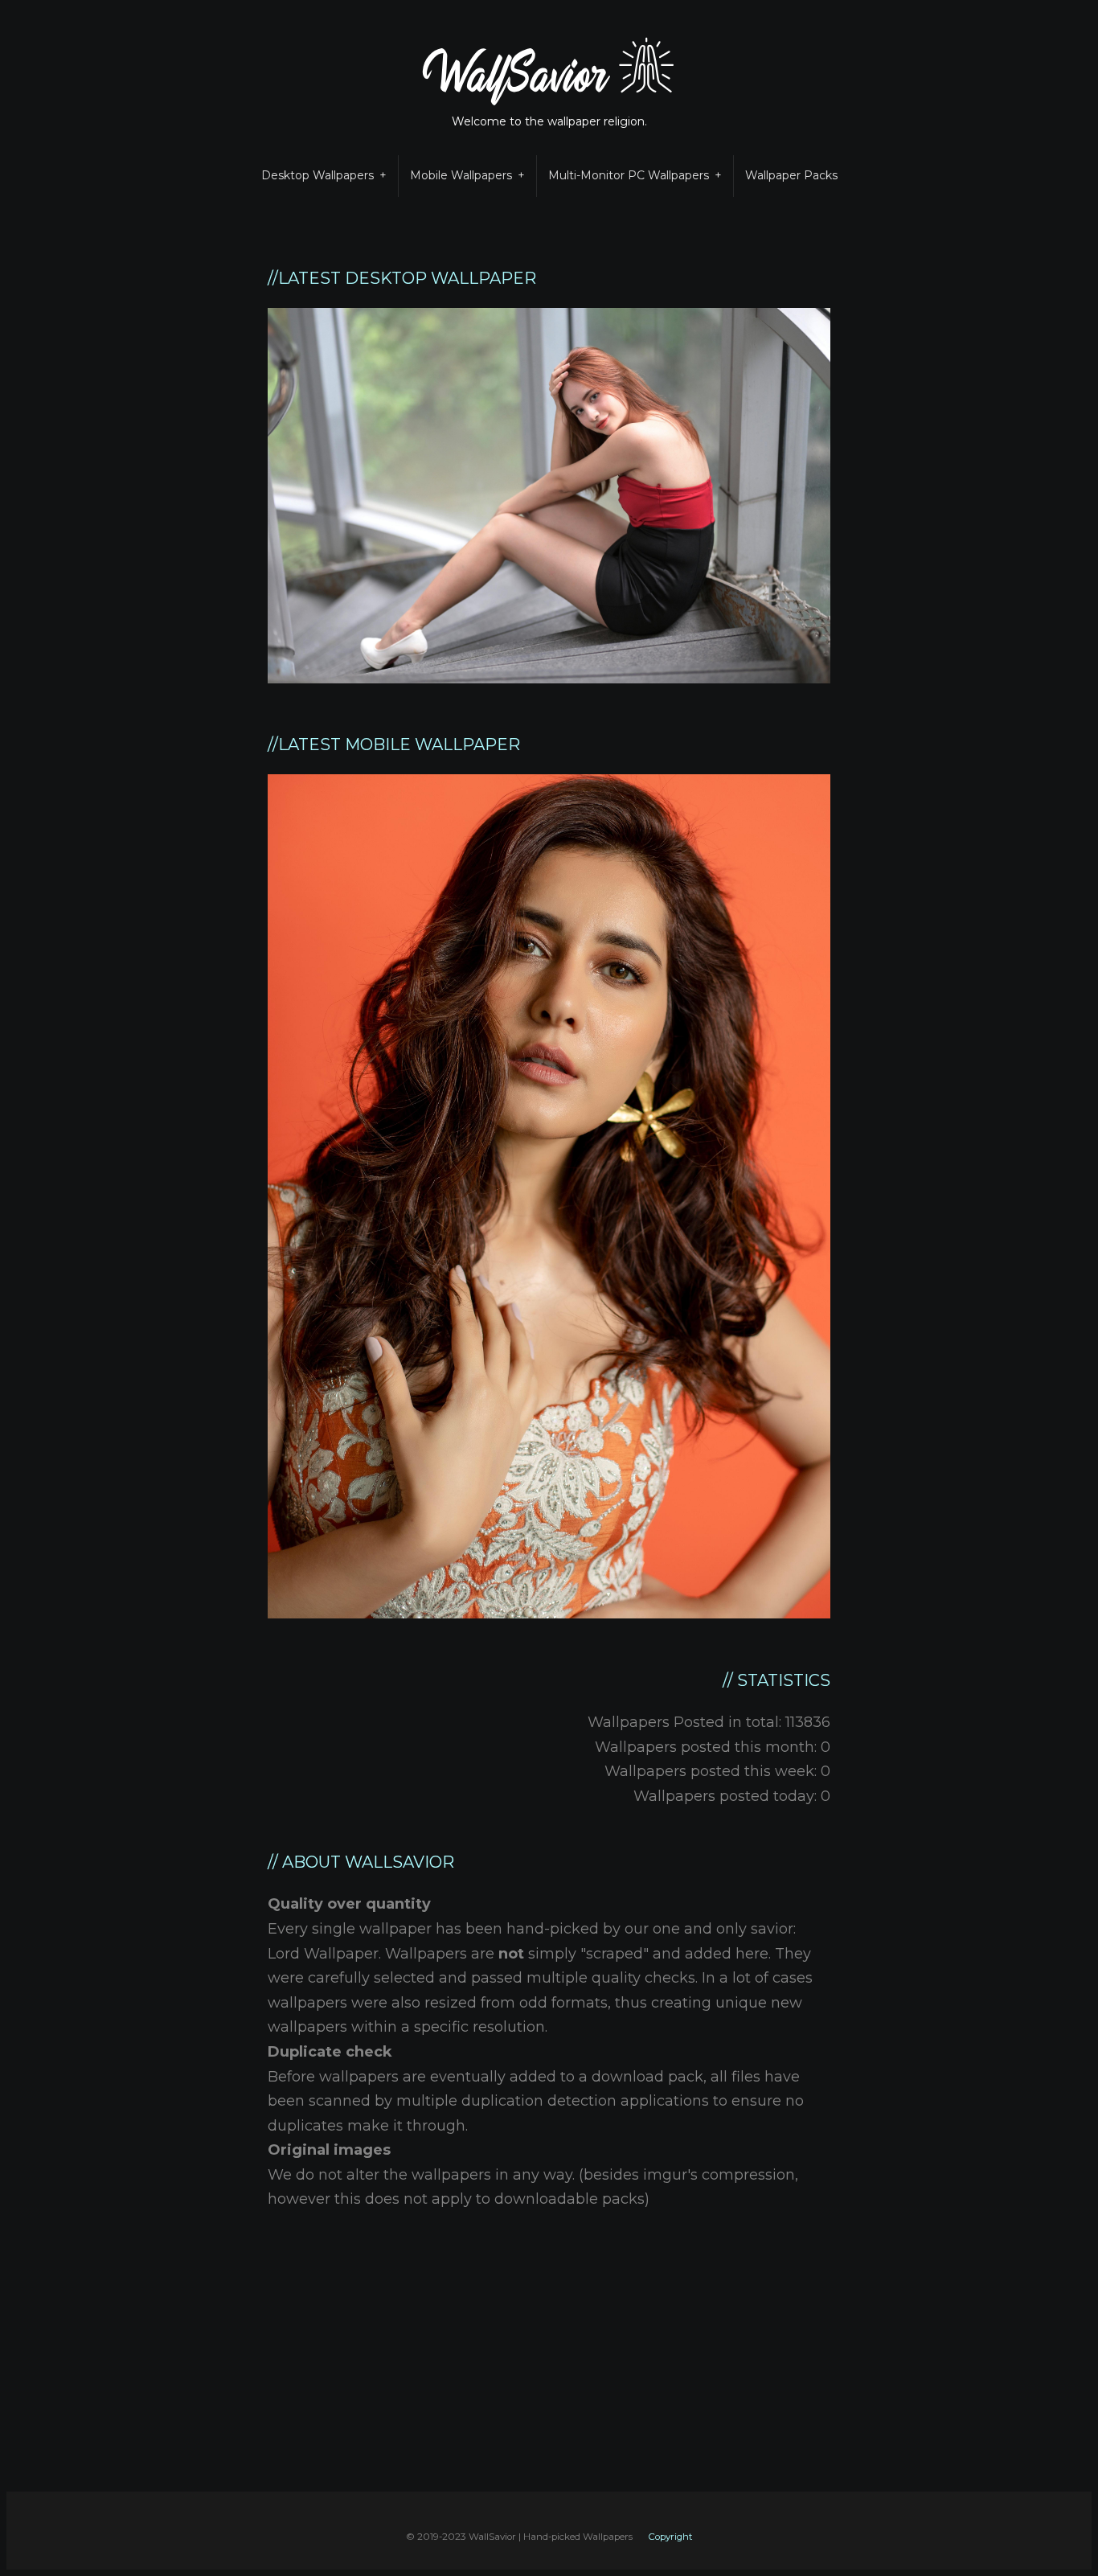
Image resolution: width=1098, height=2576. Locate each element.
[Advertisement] (559, 2379)
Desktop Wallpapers (318, 175)
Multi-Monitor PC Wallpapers (629, 175)
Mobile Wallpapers (461, 175)
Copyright (670, 2537)
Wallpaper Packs (791, 175)
